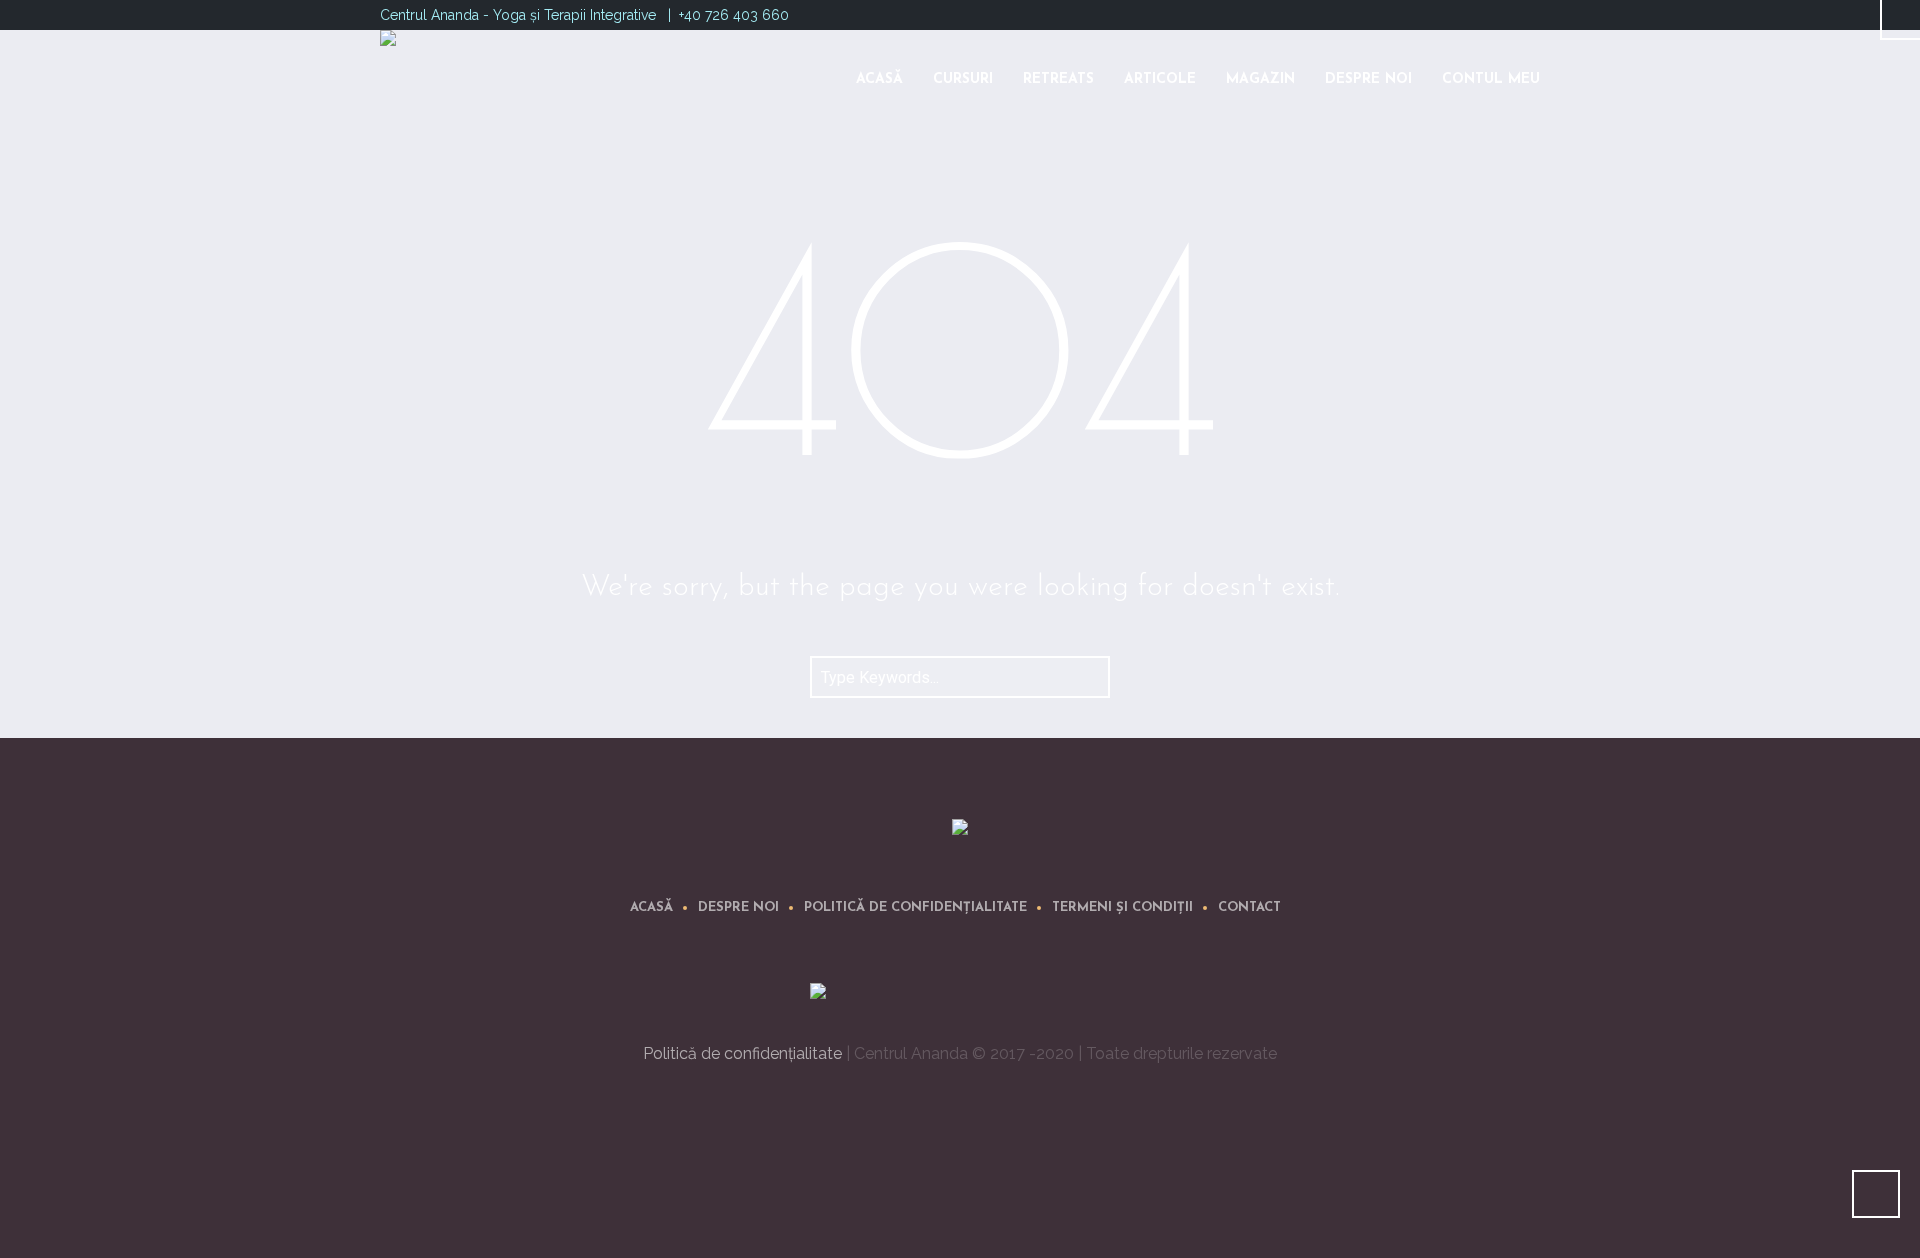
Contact (1249, 907)
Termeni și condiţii (1122, 907)
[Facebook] (1506, 13)
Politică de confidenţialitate (915, 907)
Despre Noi (738, 907)
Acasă (651, 907)
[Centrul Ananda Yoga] (960, 830)
